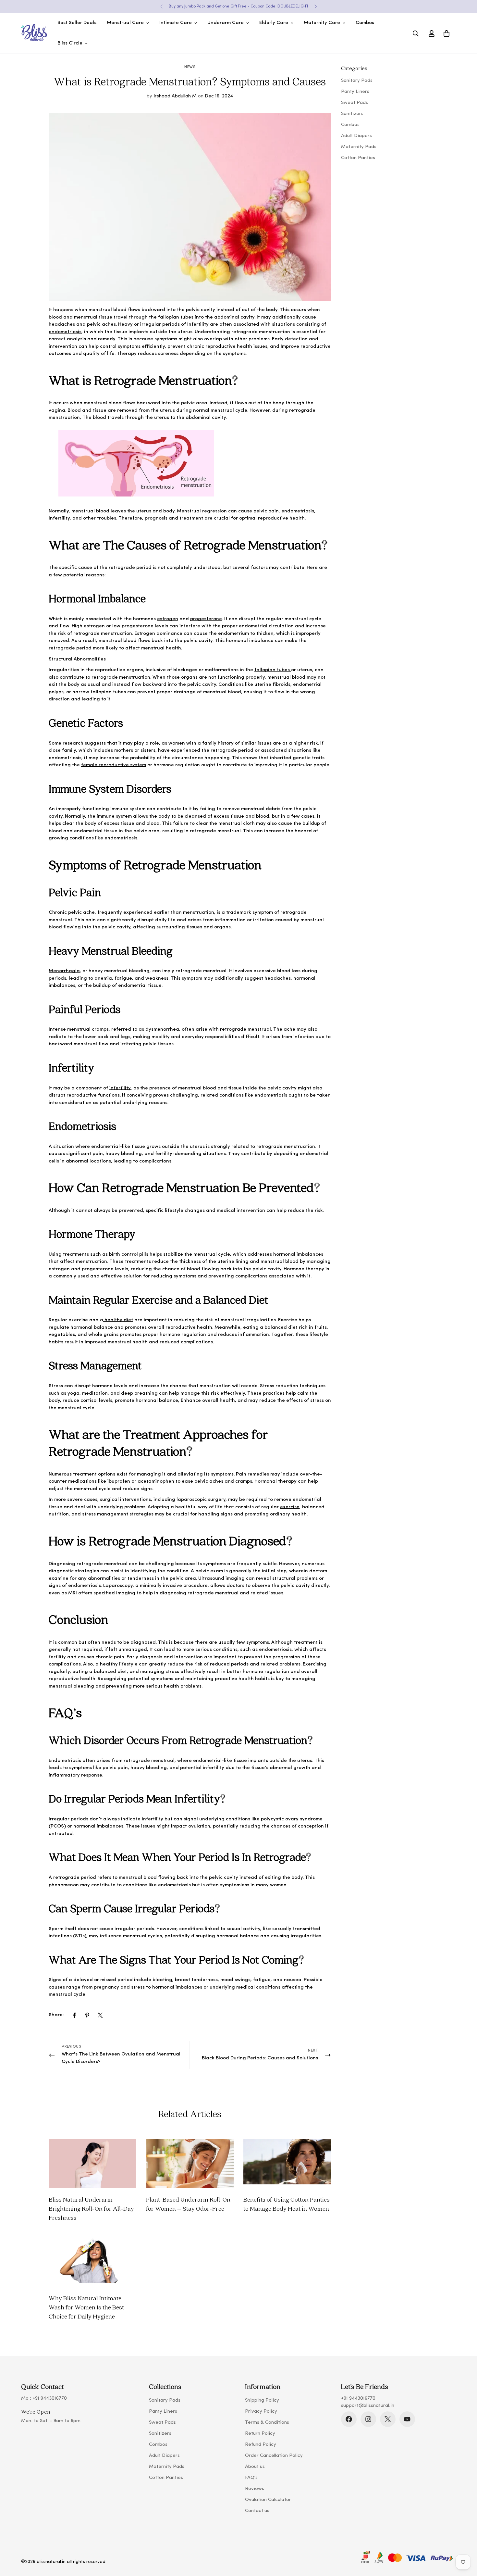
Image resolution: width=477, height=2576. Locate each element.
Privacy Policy (261, 2412)
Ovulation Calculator (268, 2500)
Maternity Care (322, 23)
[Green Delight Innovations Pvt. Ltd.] (34, 33)
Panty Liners (163, 2412)
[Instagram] (368, 2419)
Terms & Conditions (267, 2423)
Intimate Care (176, 23)
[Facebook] (74, 2015)
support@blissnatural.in (368, 2406)
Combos (365, 23)
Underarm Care (226, 23)
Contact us (257, 2511)
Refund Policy (261, 2445)
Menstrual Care (125, 23)
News (190, 67)
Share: (56, 2015)
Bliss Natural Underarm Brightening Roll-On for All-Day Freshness (91, 2208)
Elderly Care (274, 23)
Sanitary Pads (165, 2400)
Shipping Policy (262, 2400)
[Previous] (161, 6)
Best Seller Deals (77, 23)
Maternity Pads (167, 2467)
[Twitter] (100, 2015)
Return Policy (260, 2434)
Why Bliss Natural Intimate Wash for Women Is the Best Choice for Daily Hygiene (86, 2307)
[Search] (416, 33)
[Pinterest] (87, 2015)
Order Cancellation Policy (274, 2456)
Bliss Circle (70, 43)
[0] (446, 33)
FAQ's (251, 2478)
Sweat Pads (162, 2423)
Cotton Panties (166, 2478)
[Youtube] (407, 2419)
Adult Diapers (164, 2456)
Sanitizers (160, 2434)
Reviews (255, 2489)
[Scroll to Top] (464, 2541)
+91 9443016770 (50, 2399)
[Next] (316, 6)
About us (255, 2467)
